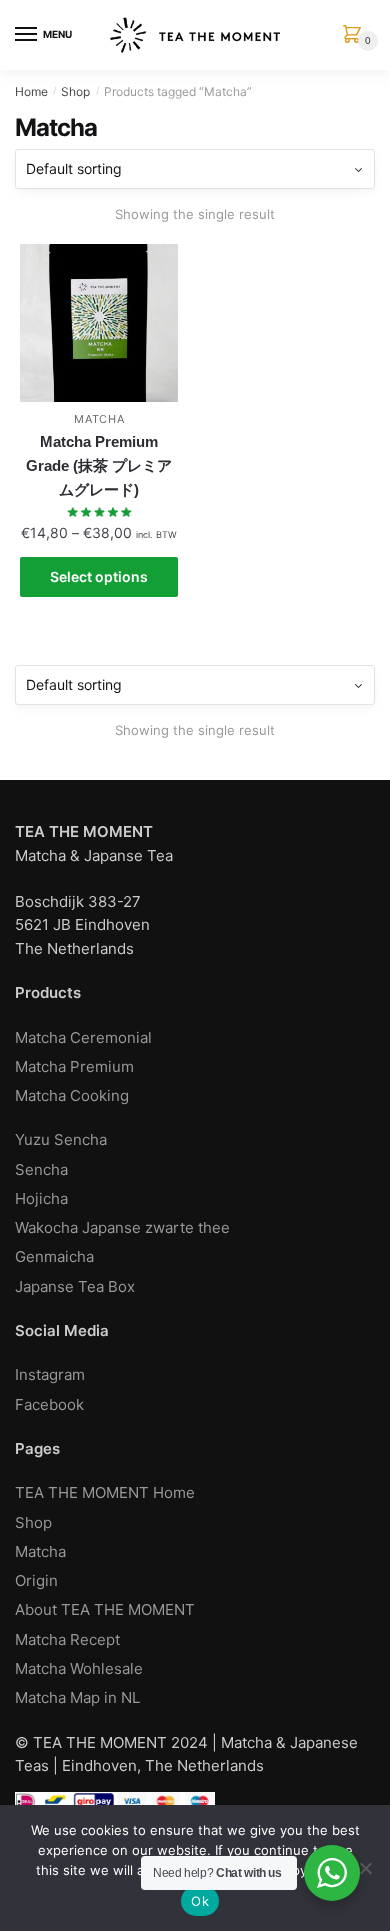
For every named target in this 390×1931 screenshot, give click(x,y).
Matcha (99, 419)
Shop (75, 91)
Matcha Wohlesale (79, 1668)
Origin (36, 1580)
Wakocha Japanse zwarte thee (122, 1227)
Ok (200, 1901)
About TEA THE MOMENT (105, 1609)
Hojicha (41, 1198)
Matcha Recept (67, 1639)
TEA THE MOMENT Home (105, 1492)
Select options (99, 576)
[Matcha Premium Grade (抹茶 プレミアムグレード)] (99, 323)
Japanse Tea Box (75, 1286)
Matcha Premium (74, 1066)
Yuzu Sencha (61, 1139)
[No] (365, 1868)
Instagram (50, 1374)
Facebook (49, 1404)
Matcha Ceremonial (83, 1037)
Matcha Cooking (72, 1095)
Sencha (41, 1169)
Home (31, 91)
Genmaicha (54, 1256)
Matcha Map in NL (77, 1697)
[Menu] (27, 35)
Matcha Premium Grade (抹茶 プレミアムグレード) (99, 466)
